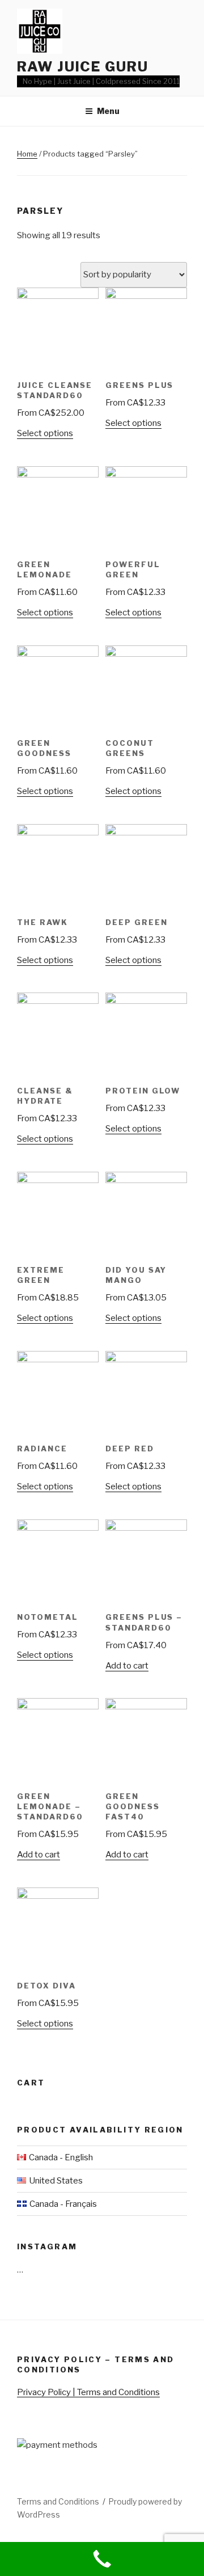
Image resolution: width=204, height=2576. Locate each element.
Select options (45, 433)
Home (27, 154)
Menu (108, 111)
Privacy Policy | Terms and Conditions (88, 2392)
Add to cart (127, 1666)
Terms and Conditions (58, 2501)
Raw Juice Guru (83, 67)
